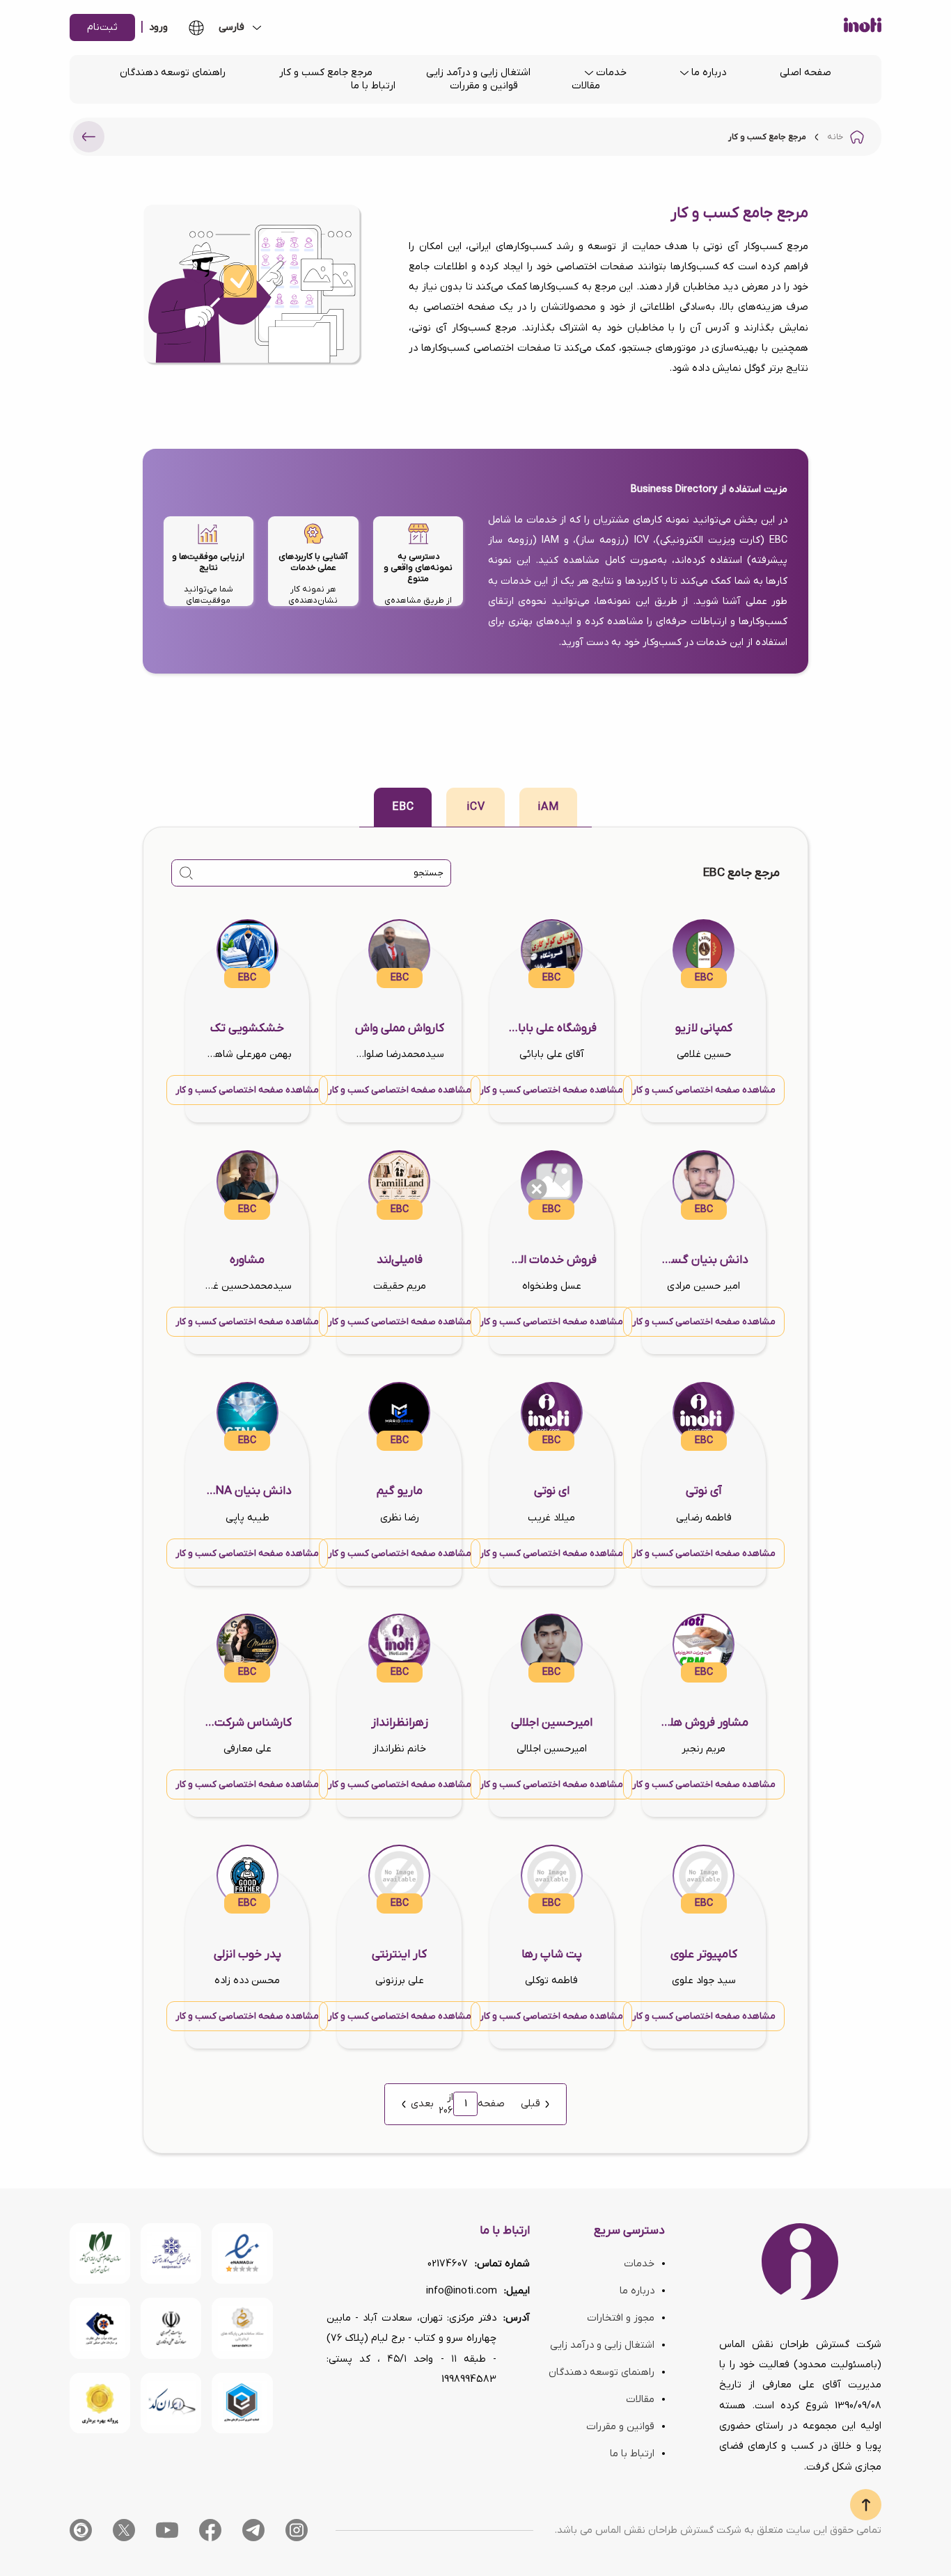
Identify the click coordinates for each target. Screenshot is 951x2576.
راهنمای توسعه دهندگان (173, 73)
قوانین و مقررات (484, 86)
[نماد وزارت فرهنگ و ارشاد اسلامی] (242, 2328)
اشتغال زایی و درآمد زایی (478, 73)
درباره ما (709, 73)
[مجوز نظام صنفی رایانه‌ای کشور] (100, 2253)
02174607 (448, 2264)
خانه (835, 137)
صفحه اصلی (805, 73)
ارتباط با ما (373, 86)
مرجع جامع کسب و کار (326, 73)
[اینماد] (242, 2253)
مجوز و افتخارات (621, 2318)
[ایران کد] (171, 2403)
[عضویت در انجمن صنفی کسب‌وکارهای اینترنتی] (171, 2253)
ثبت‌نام (102, 27)
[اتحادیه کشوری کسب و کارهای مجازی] (242, 2403)
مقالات (586, 86)
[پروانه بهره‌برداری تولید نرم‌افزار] (100, 2403)
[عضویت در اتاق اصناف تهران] (100, 2328)
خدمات (611, 73)
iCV (476, 807)
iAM (548, 807)
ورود (158, 27)
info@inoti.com (462, 2291)
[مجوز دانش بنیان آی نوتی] (171, 2328)
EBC (403, 807)
